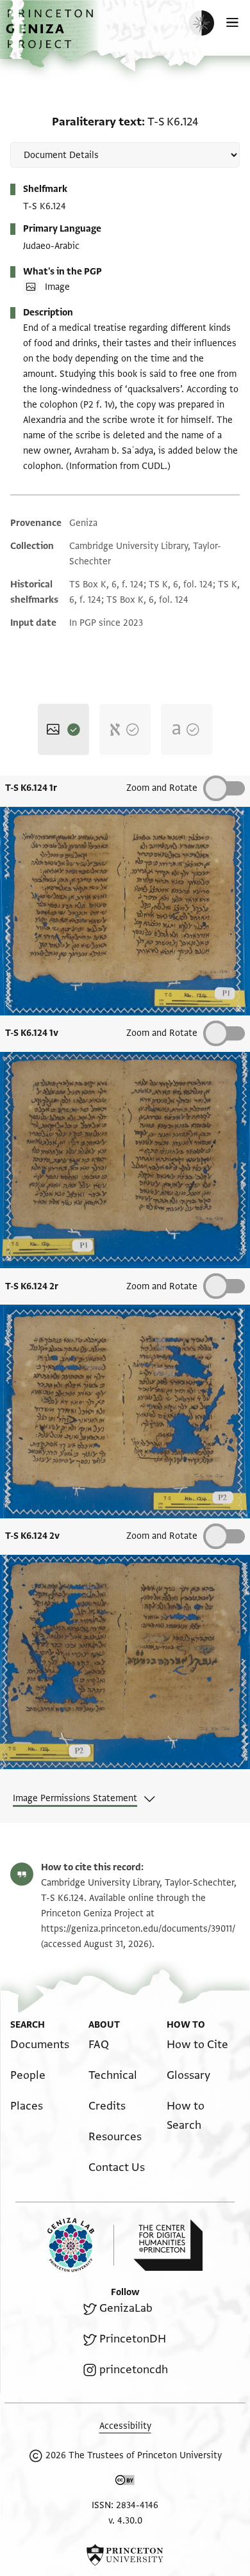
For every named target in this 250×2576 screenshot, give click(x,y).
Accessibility (125, 2426)
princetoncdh (134, 2370)
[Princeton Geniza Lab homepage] (81, 2245)
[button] (51, 36)
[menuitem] (40, 2045)
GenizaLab (126, 2308)
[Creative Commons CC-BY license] (125, 2483)
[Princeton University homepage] (125, 2555)
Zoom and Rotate (162, 788)
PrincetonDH (133, 2339)
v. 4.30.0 (125, 2521)
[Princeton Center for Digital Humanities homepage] (168, 2245)
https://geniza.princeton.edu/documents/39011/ (138, 1929)
